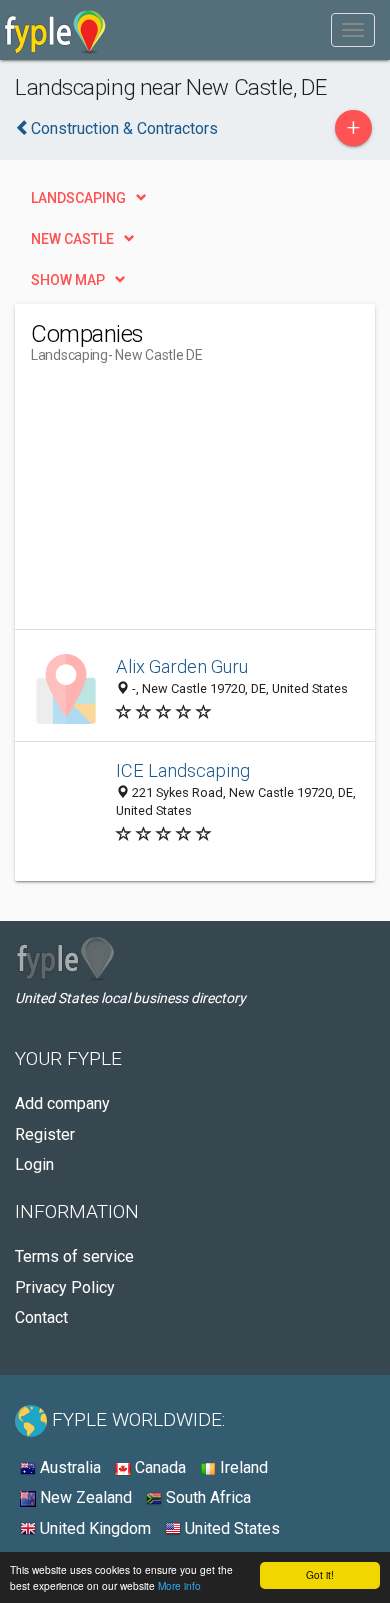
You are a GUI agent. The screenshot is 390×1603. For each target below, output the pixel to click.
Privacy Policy (65, 1287)
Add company (62, 1103)
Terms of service (74, 1256)
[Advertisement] (181, 504)
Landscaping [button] (78, 198)
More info (179, 1585)
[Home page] (55, 30)
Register (45, 1134)
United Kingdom (93, 1528)
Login (34, 1164)
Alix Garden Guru (182, 666)
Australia (68, 1467)
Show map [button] (68, 280)
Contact (41, 1317)
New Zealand (84, 1497)
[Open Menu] (353, 30)
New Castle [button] (72, 239)
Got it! (320, 1574)
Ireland (242, 1467)
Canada (158, 1467)
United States (230, 1528)
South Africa (206, 1497)
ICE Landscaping (183, 770)
